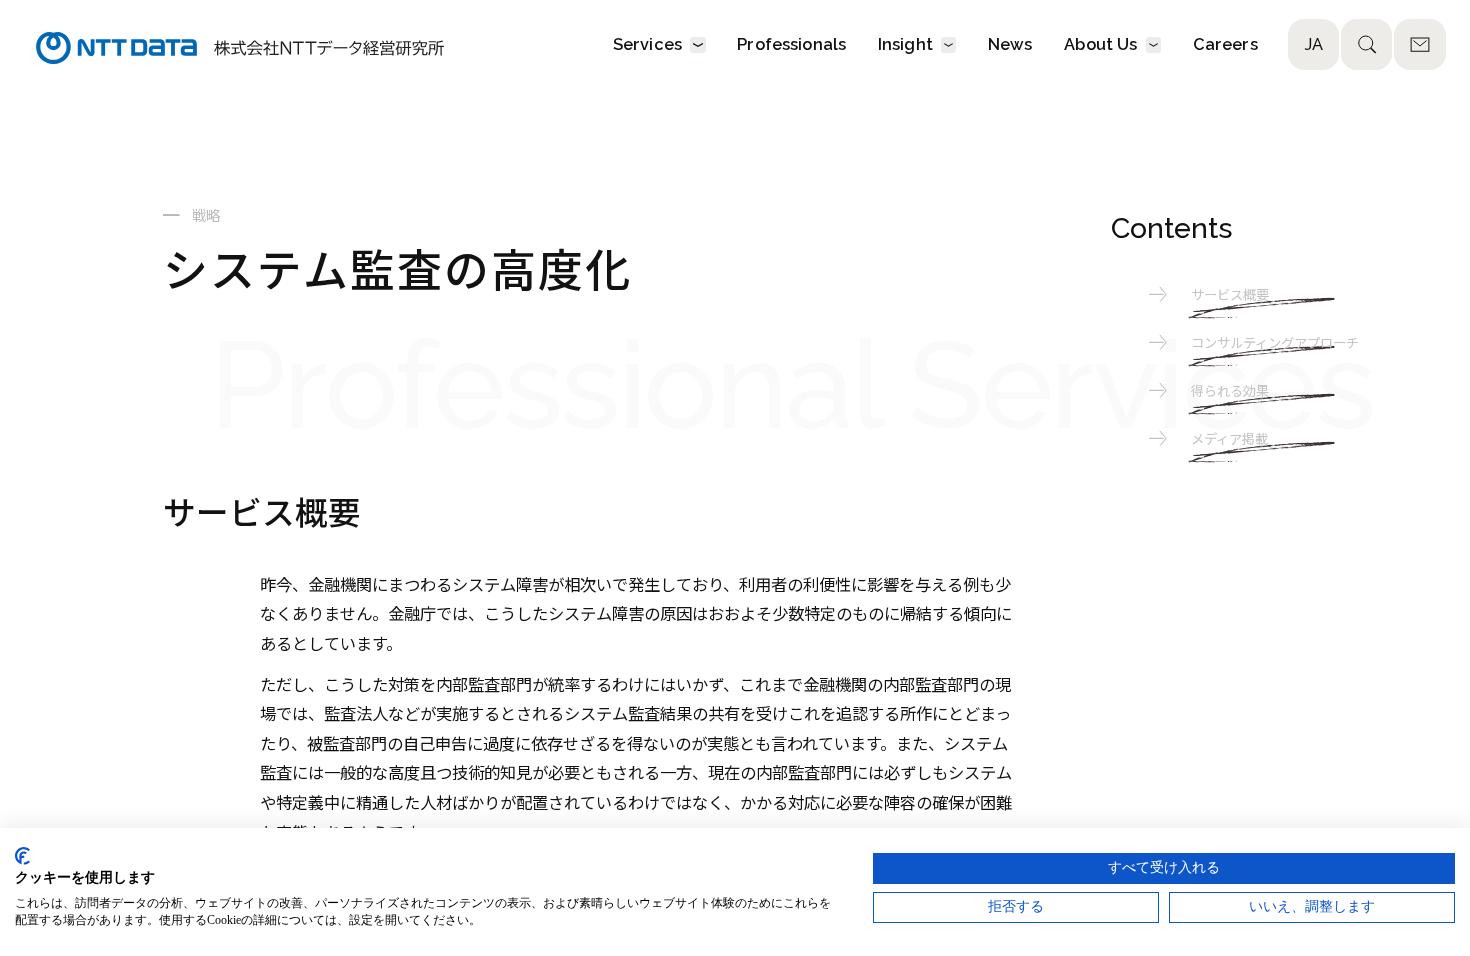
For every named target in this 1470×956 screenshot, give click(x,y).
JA (1313, 44)
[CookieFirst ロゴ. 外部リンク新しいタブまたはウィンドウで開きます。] (22, 856)
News (1010, 45)
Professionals (791, 45)
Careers (1225, 45)
